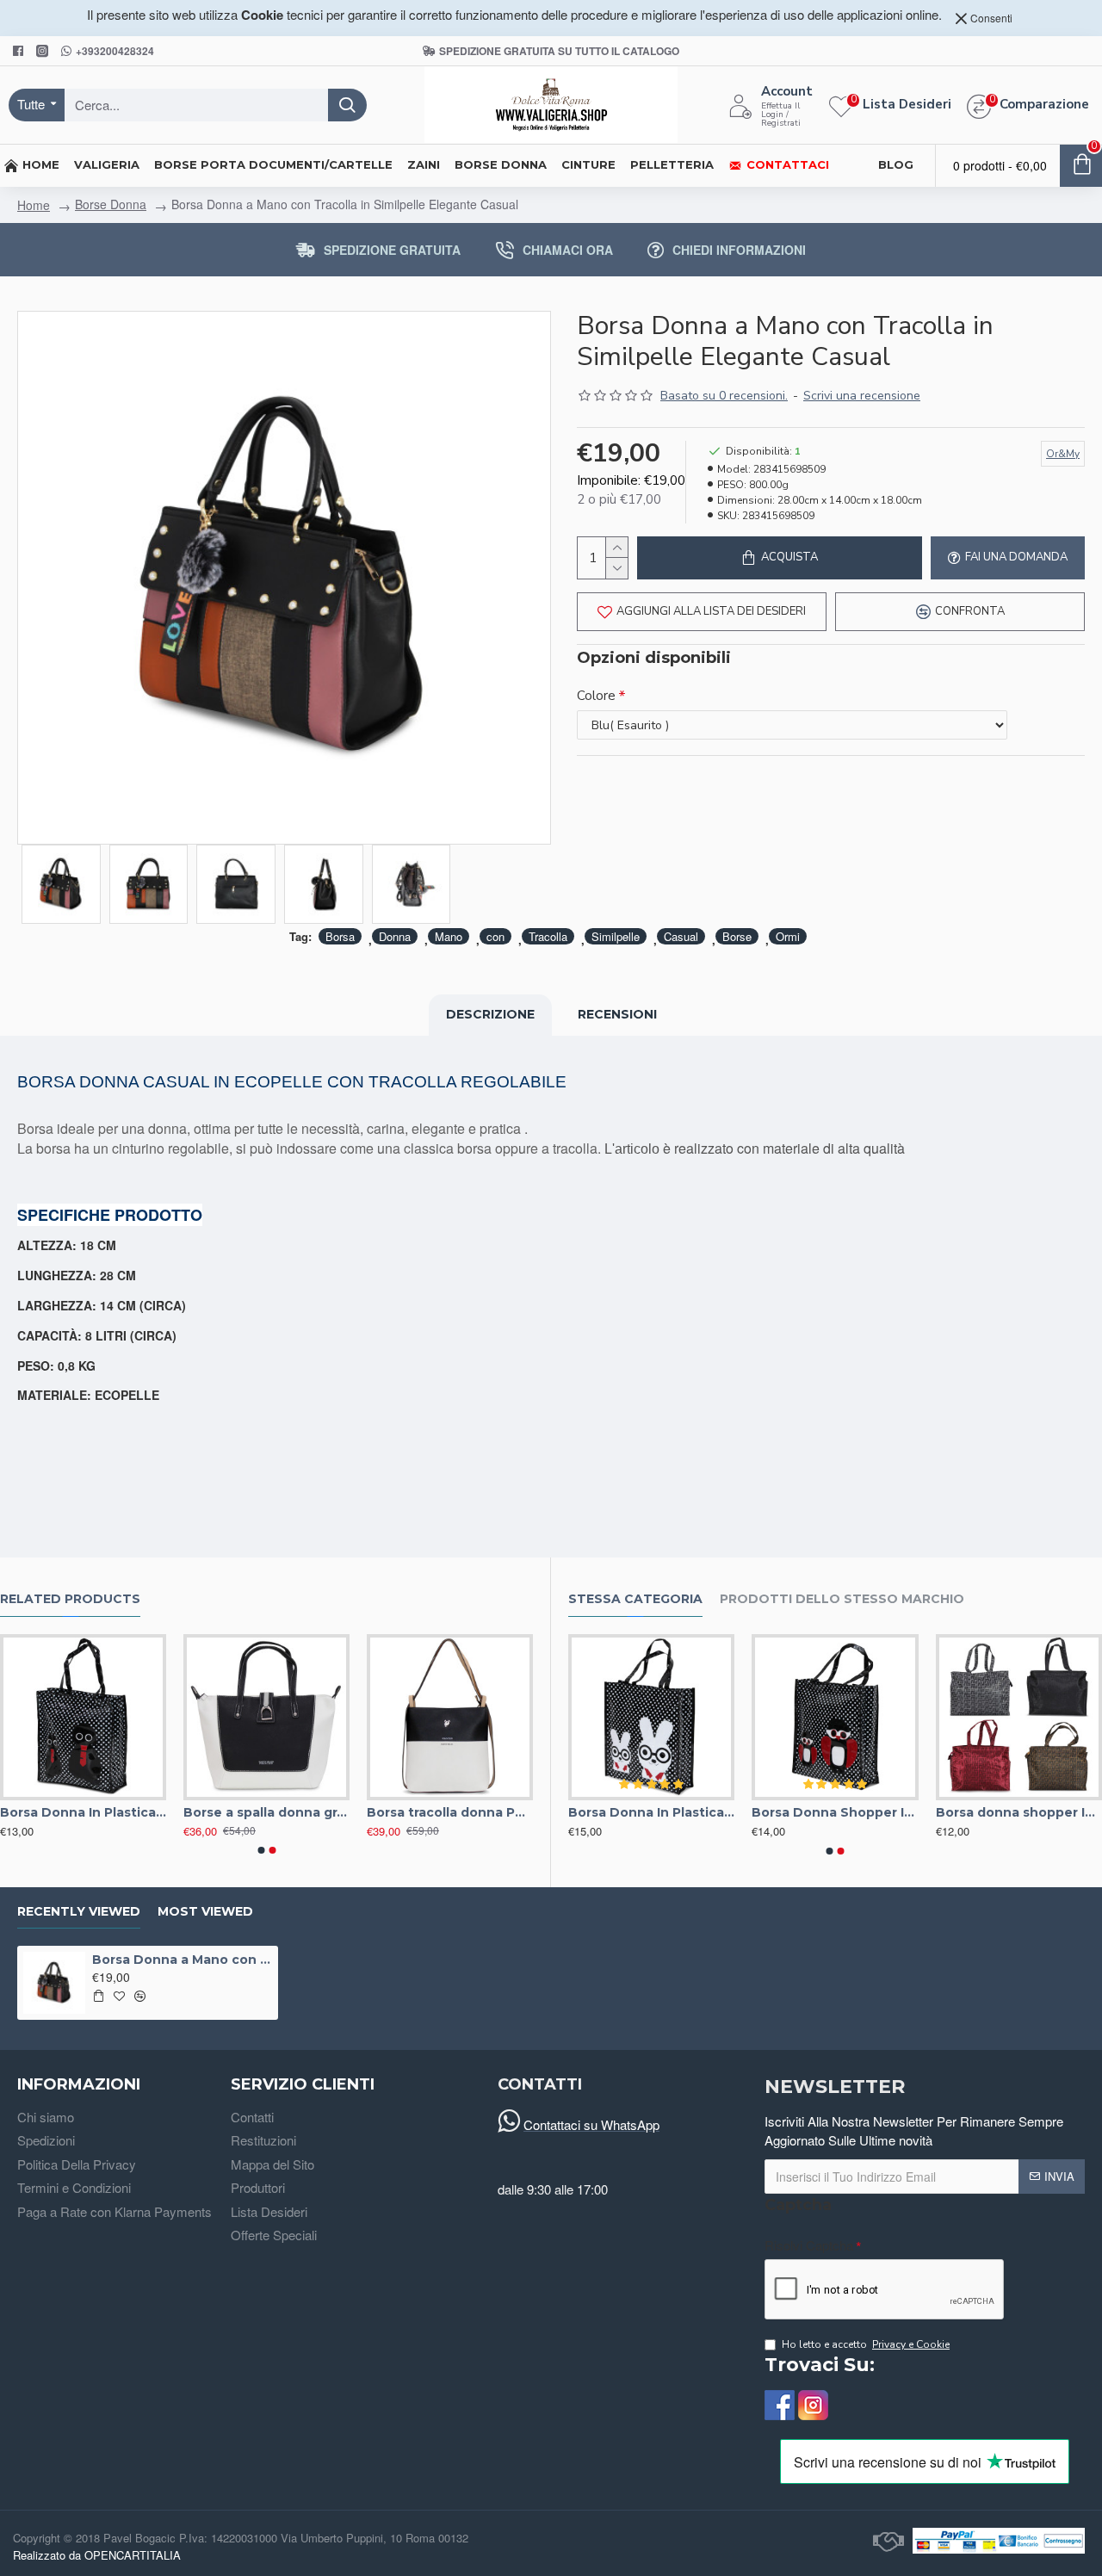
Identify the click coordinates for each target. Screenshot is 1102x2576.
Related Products (70, 1599)
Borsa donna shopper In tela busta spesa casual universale (1019, 1812)
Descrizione (490, 1014)
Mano (449, 936)
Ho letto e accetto (866, 2344)
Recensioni (617, 1014)
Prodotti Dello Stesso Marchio (842, 1599)
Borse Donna (111, 204)
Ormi (788, 936)
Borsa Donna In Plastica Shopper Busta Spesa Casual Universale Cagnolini (83, 1812)
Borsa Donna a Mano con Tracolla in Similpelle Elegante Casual (182, 1960)
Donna (395, 936)
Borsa (340, 936)
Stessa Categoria (635, 1599)
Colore (596, 696)
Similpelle (616, 936)
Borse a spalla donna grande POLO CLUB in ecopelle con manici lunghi (266, 1812)
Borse (737, 936)
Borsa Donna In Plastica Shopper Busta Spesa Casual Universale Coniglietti (651, 1812)
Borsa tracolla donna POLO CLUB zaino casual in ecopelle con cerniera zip (450, 1812)
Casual (681, 936)
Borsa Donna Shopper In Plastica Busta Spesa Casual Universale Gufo (835, 1812)
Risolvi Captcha (809, 2245)
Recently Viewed (79, 1912)
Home (34, 205)
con (495, 936)
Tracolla (548, 936)
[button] (261, 1850)
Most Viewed (205, 1912)
